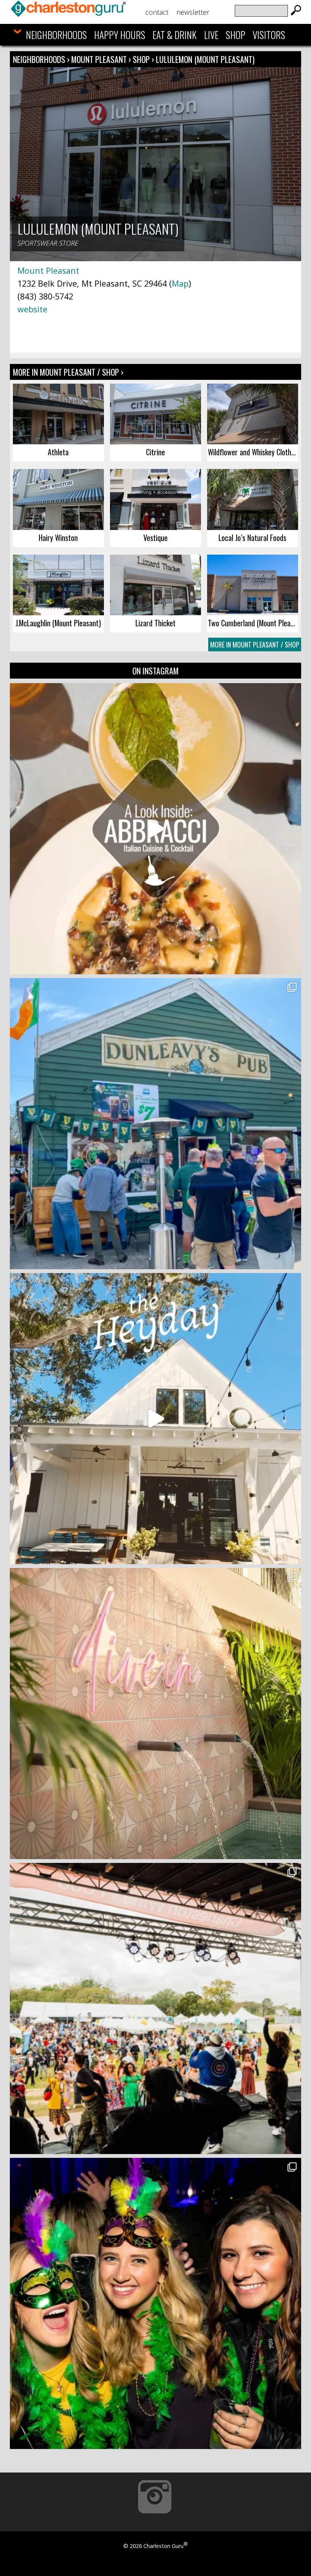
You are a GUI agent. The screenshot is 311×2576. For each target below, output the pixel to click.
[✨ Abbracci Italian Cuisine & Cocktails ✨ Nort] (155, 829)
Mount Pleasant (100, 59)
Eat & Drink (174, 35)
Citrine (155, 452)
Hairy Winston (58, 538)
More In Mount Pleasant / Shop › (68, 372)
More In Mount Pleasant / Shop (255, 644)
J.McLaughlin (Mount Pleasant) (58, 623)
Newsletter (193, 12)
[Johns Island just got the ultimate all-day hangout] (155, 1419)
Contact (157, 12)
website (32, 309)
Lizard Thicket (155, 623)
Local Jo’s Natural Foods (252, 538)
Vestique (155, 538)
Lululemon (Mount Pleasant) (205, 59)
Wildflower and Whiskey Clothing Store (253, 452)
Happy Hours (120, 35)
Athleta (58, 452)
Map (180, 283)
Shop (236, 35)
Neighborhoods (56, 35)
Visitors (269, 35)
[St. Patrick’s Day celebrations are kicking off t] (155, 1124)
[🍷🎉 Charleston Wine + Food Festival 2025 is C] (155, 2008)
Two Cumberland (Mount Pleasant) (253, 623)
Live (211, 35)
